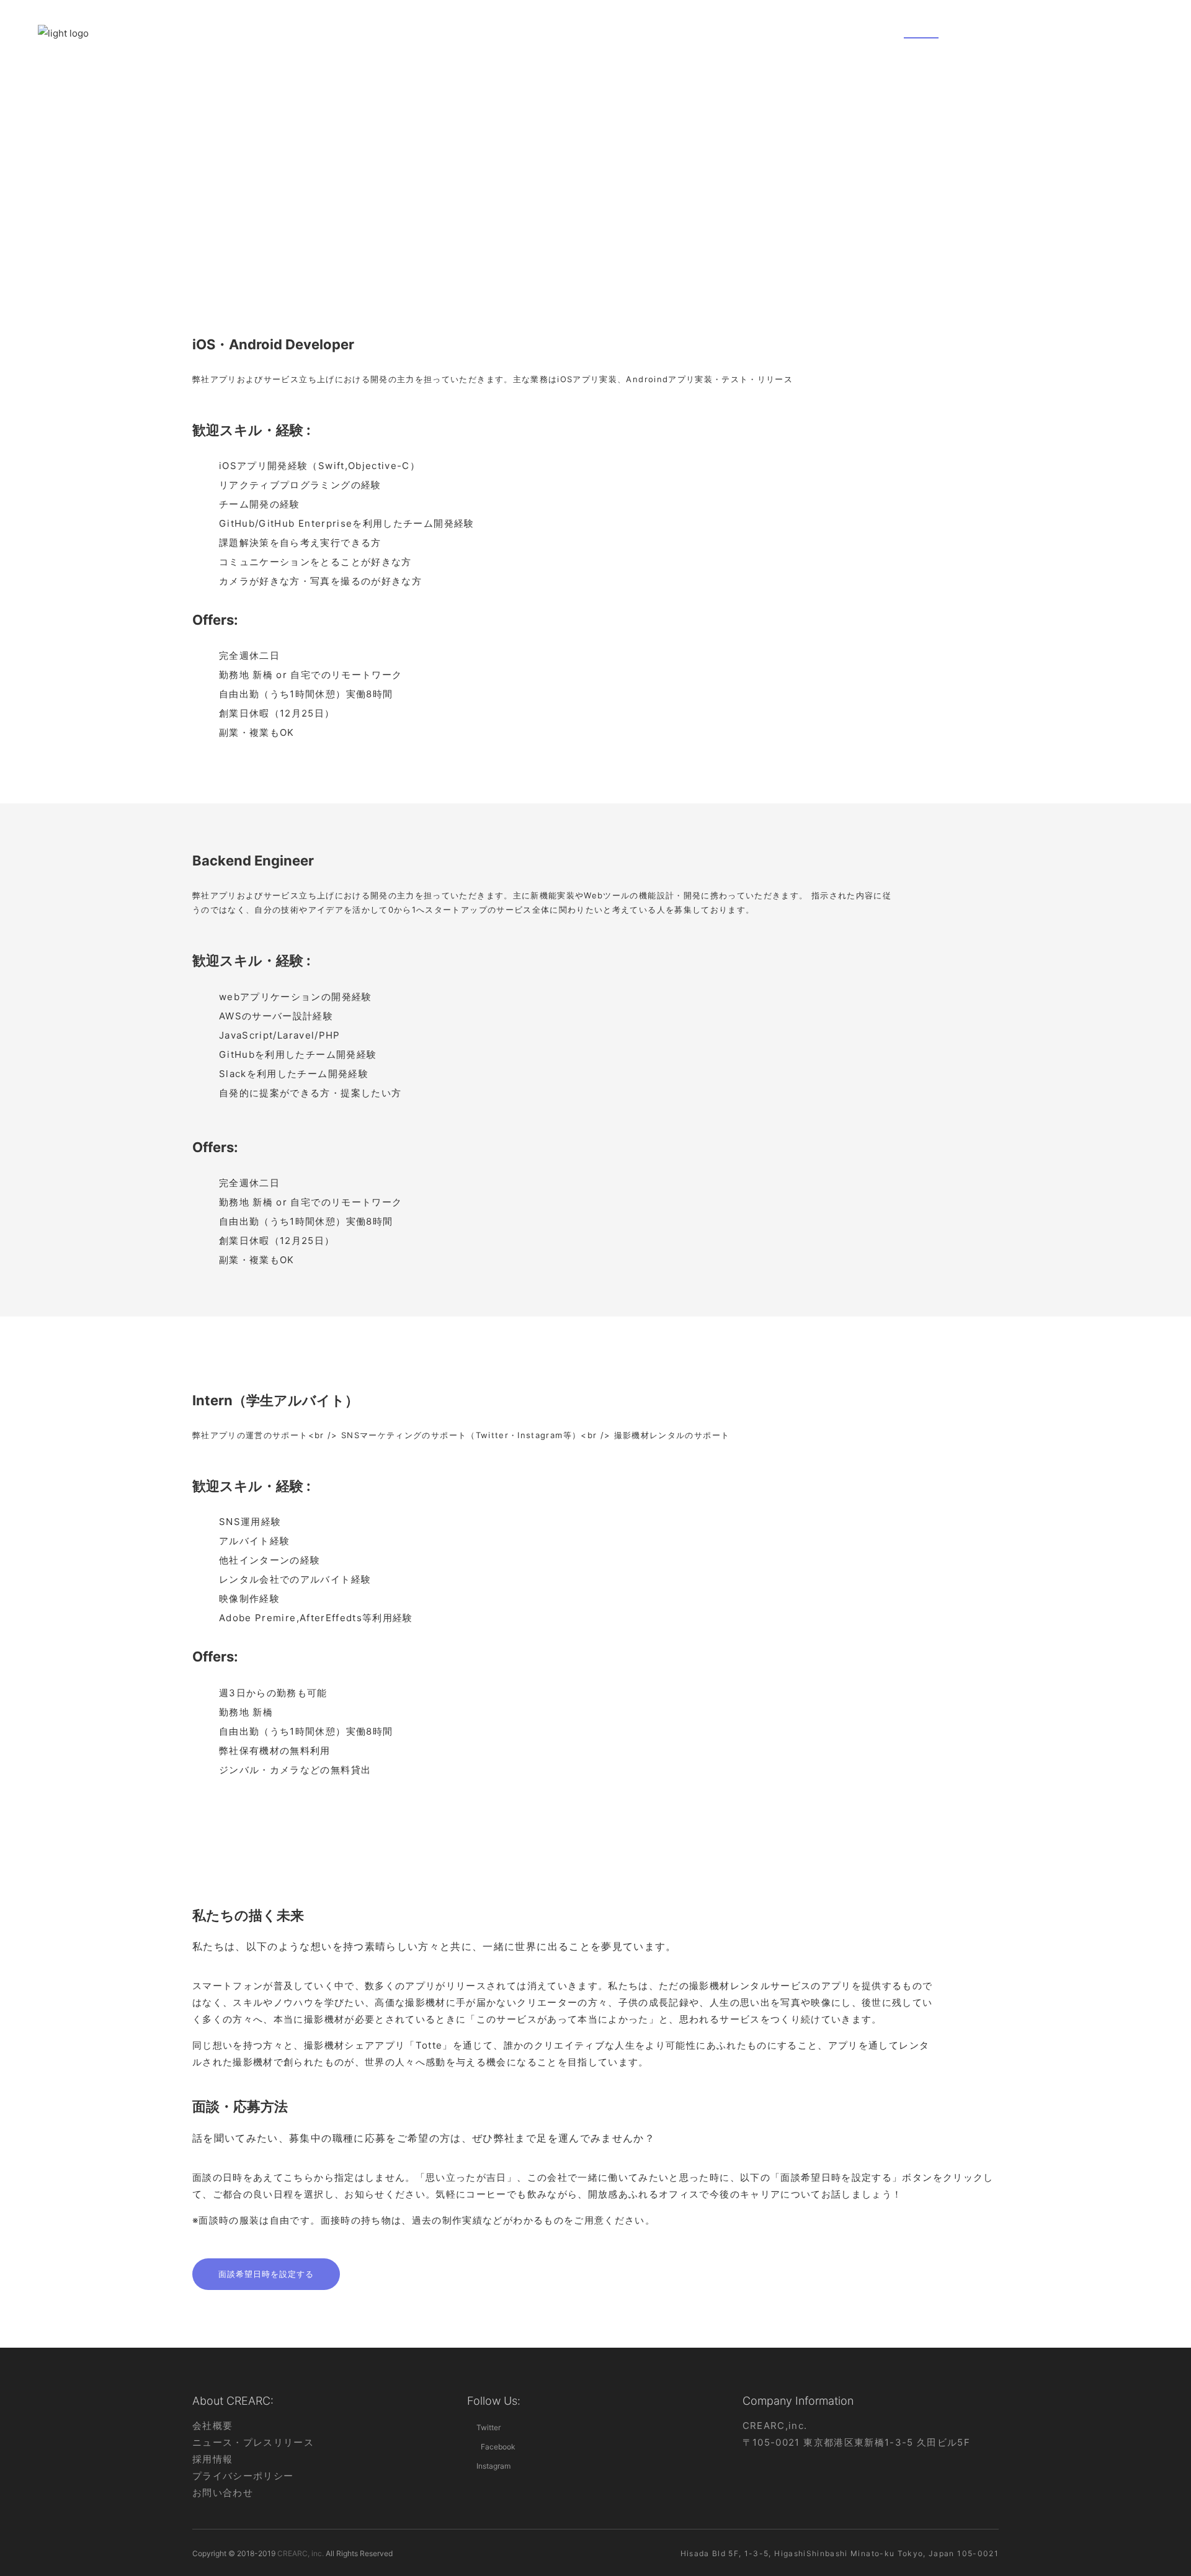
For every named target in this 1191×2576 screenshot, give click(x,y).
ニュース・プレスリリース (253, 2442)
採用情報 (212, 2459)
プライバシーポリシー (243, 2476)
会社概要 (212, 2426)
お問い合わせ (223, 2493)
